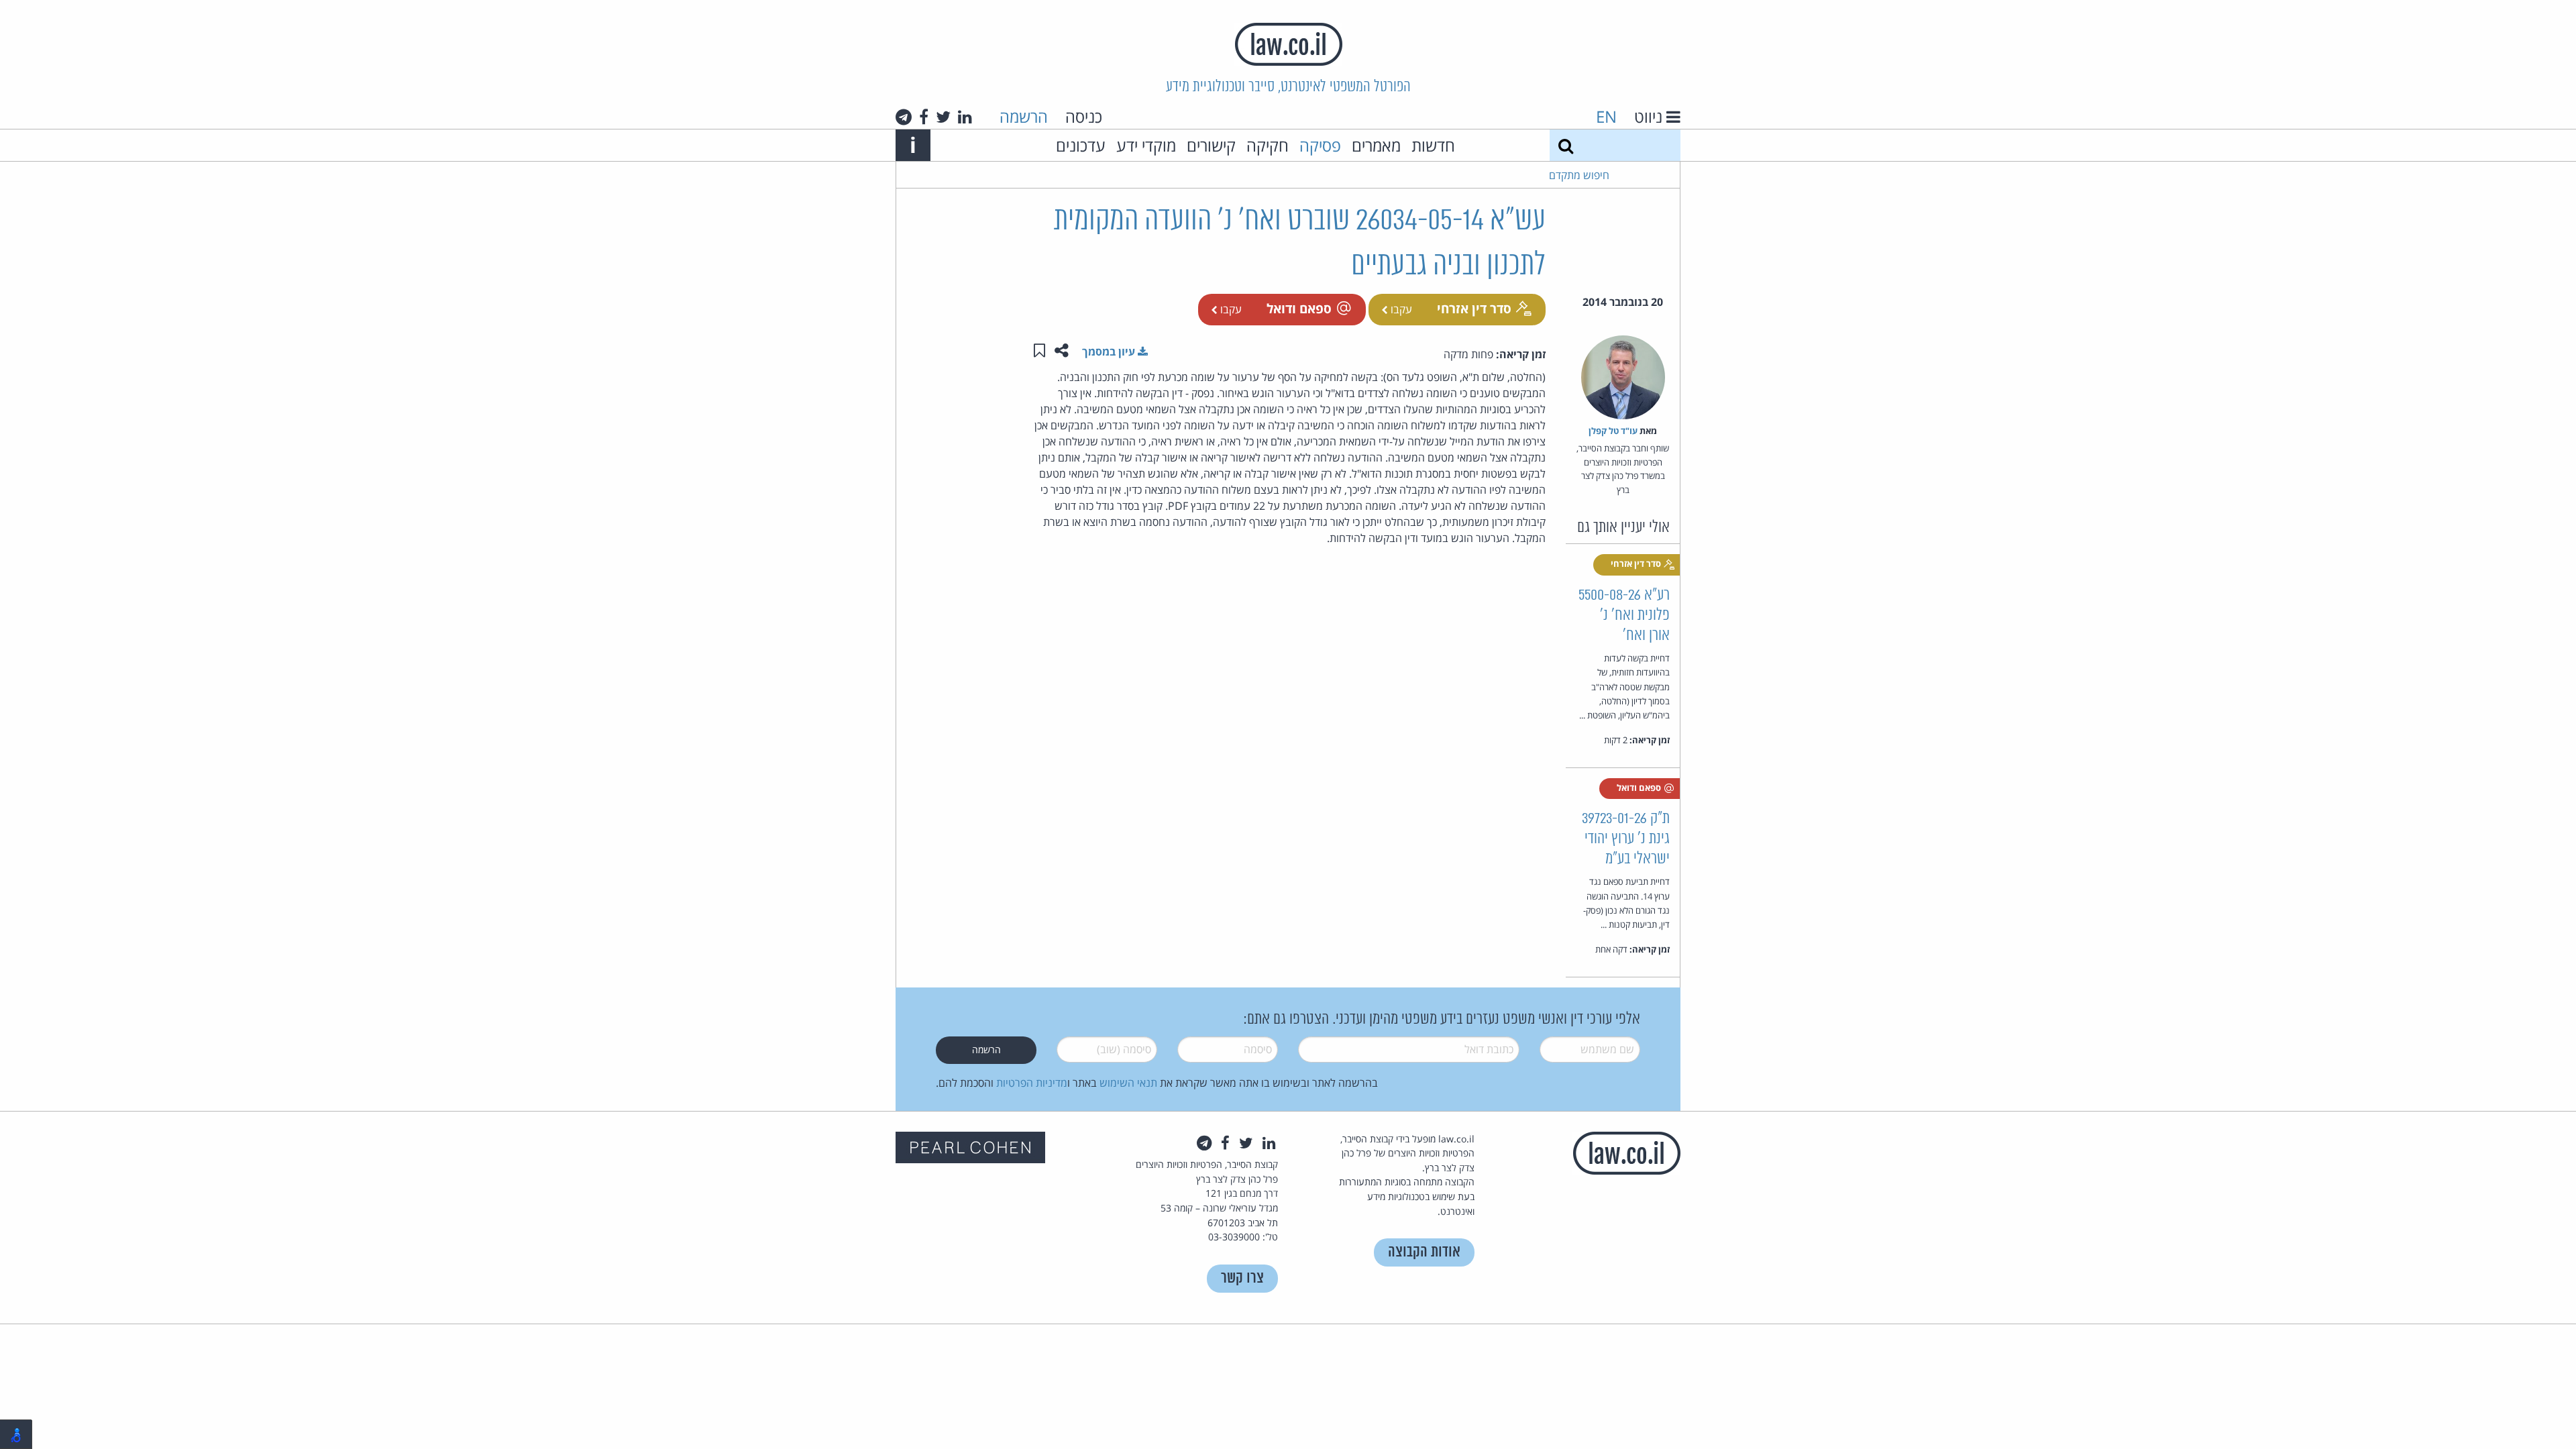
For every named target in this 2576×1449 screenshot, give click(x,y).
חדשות (1433, 145)
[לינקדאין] (965, 117)
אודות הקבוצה (1424, 1252)
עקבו (1400, 309)
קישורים (1211, 145)
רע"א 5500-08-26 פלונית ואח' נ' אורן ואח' (1624, 615)
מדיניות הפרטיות (1032, 1083)
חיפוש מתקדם (1579, 175)
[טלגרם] (904, 117)
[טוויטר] (943, 117)
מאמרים (1376, 145)
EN (1606, 116)
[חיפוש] (1566, 145)
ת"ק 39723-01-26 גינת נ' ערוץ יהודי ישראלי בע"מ (1626, 839)
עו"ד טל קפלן (1613, 431)
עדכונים (1081, 145)
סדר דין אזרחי (1474, 308)
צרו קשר (1242, 1278)
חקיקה (1268, 145)
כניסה (1084, 116)
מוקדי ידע (1146, 145)
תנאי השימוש (1128, 1083)
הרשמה (1024, 116)
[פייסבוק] (924, 117)
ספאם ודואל (1299, 308)
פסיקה (1320, 145)
